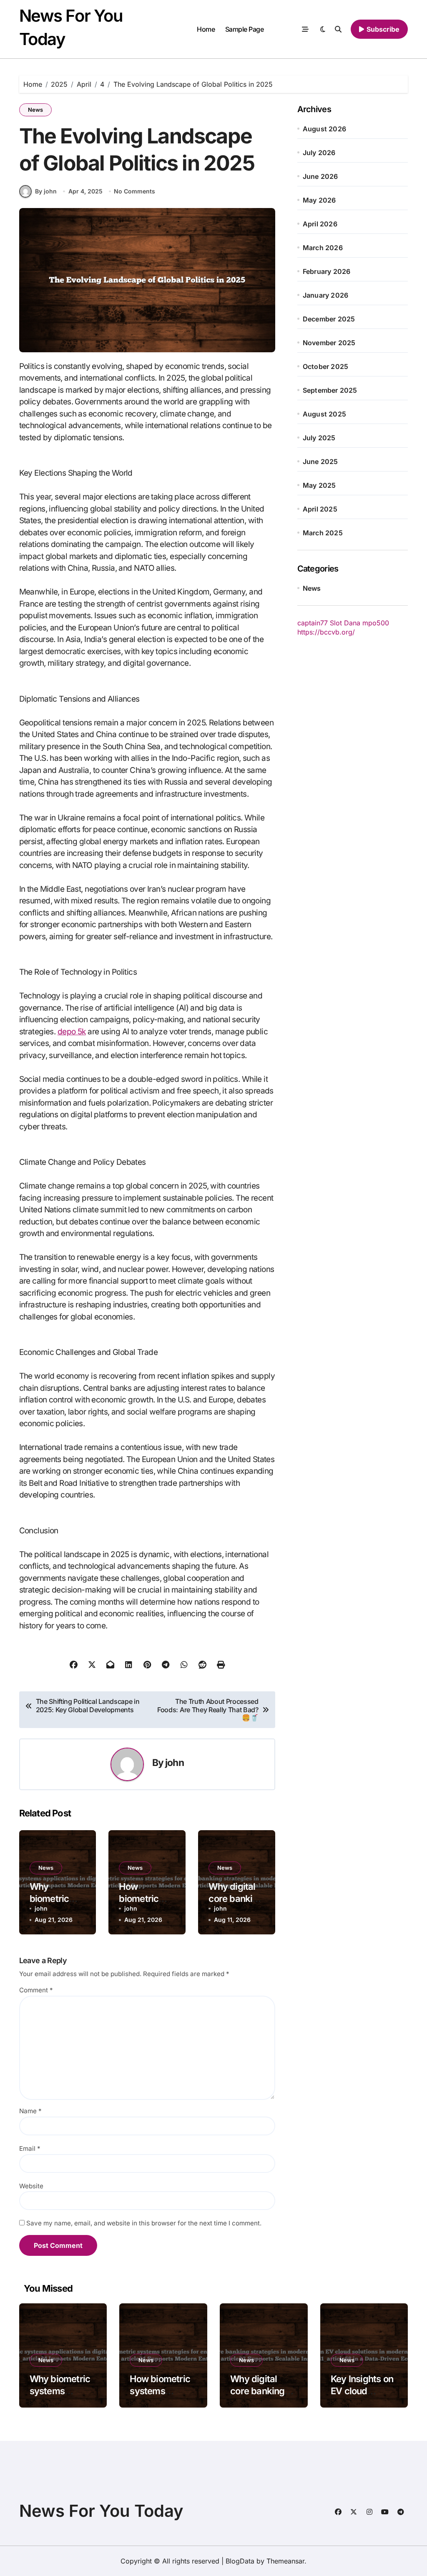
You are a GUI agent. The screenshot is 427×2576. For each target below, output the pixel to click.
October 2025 (325, 366)
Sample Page (245, 29)
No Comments (134, 191)
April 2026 (320, 224)
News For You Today (101, 2511)
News (35, 110)
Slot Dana (345, 623)
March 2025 (323, 533)
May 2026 (319, 200)
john (175, 1762)
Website (31, 2186)
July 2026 (319, 153)
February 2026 (327, 271)
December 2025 (329, 319)
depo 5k (72, 1032)
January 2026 (325, 295)
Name (30, 2111)
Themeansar (285, 2561)
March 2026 (323, 248)
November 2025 (329, 343)
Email (30, 2148)
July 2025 (319, 438)
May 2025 (319, 485)
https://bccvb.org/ (326, 632)
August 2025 (324, 414)
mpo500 (376, 623)
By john (46, 191)
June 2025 (320, 462)
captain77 (313, 623)
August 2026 (324, 129)
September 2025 (330, 390)
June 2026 (320, 176)
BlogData (240, 2561)
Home (206, 29)
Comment (36, 1990)
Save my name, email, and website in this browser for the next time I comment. (144, 2223)
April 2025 (320, 509)
